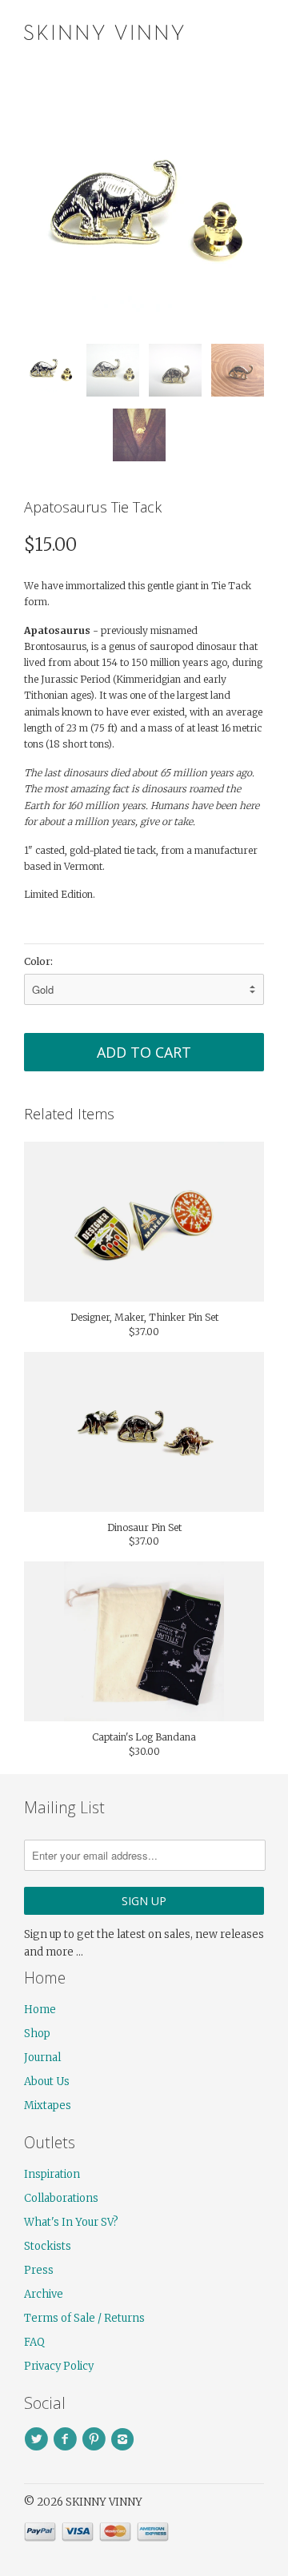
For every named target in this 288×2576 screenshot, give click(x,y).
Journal (42, 2058)
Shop (37, 2034)
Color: (38, 961)
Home (40, 2010)
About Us (47, 2082)
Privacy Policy (59, 2366)
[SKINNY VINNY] (104, 30)
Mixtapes (48, 2105)
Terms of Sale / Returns (84, 2318)
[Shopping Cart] (250, 32)
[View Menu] (218, 32)
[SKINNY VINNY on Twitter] (38, 2439)
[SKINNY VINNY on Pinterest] (96, 2439)
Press (39, 2270)
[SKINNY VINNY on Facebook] (67, 2439)
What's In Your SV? (71, 2222)
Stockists (48, 2246)
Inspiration (52, 2174)
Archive (44, 2294)
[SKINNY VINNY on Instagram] (125, 2439)
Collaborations (61, 2198)
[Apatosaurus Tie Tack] (144, 212)
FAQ (34, 2342)
